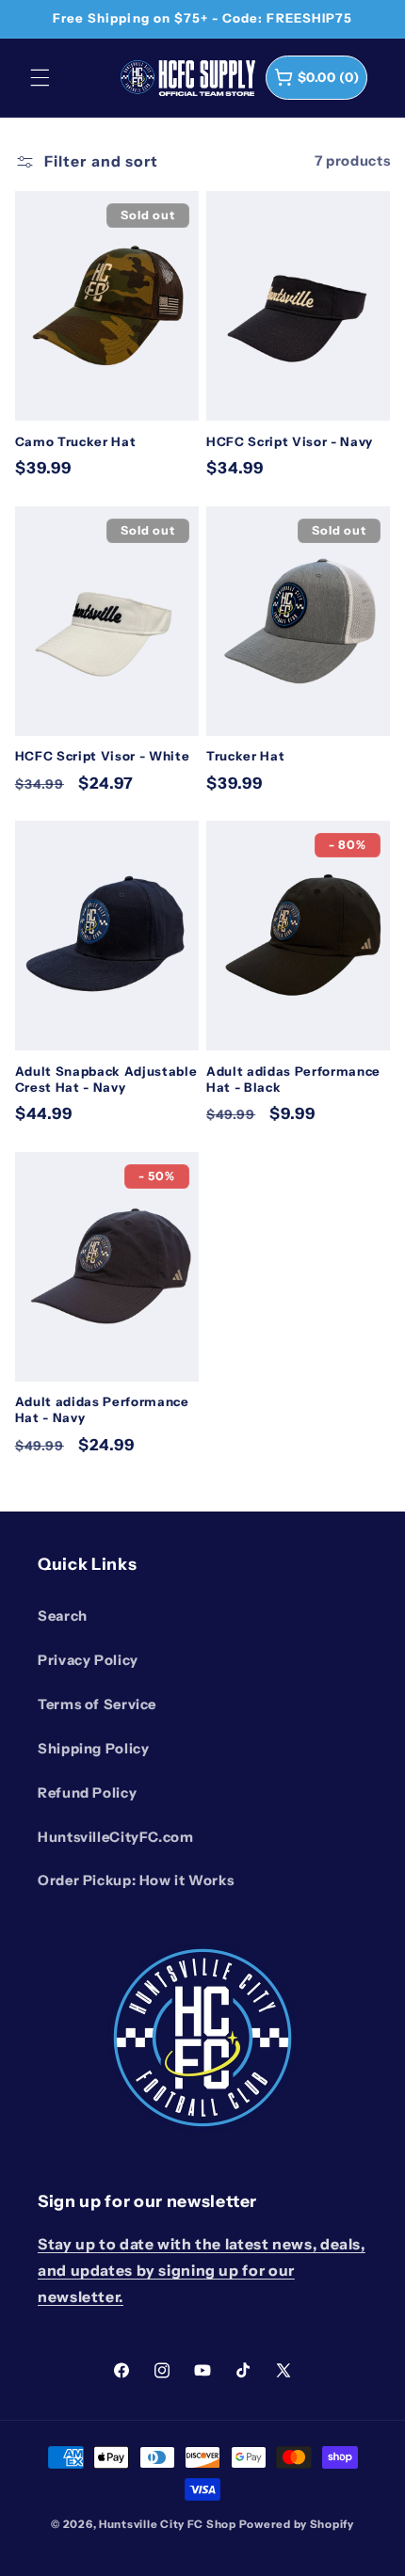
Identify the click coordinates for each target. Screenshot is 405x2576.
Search (63, 1616)
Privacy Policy (88, 1660)
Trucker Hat (245, 756)
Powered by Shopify (297, 2524)
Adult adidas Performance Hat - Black (293, 1079)
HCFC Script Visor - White (103, 756)
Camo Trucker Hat (76, 441)
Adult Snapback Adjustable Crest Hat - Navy (106, 1079)
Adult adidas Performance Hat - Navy (102, 1409)
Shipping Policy (93, 1749)
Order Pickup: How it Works (136, 1880)
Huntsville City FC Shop (168, 2524)
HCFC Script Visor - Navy (290, 441)
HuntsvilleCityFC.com (116, 1837)
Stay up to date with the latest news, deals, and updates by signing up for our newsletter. (202, 2271)
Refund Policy (87, 1793)
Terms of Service (97, 1704)
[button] (40, 77)
